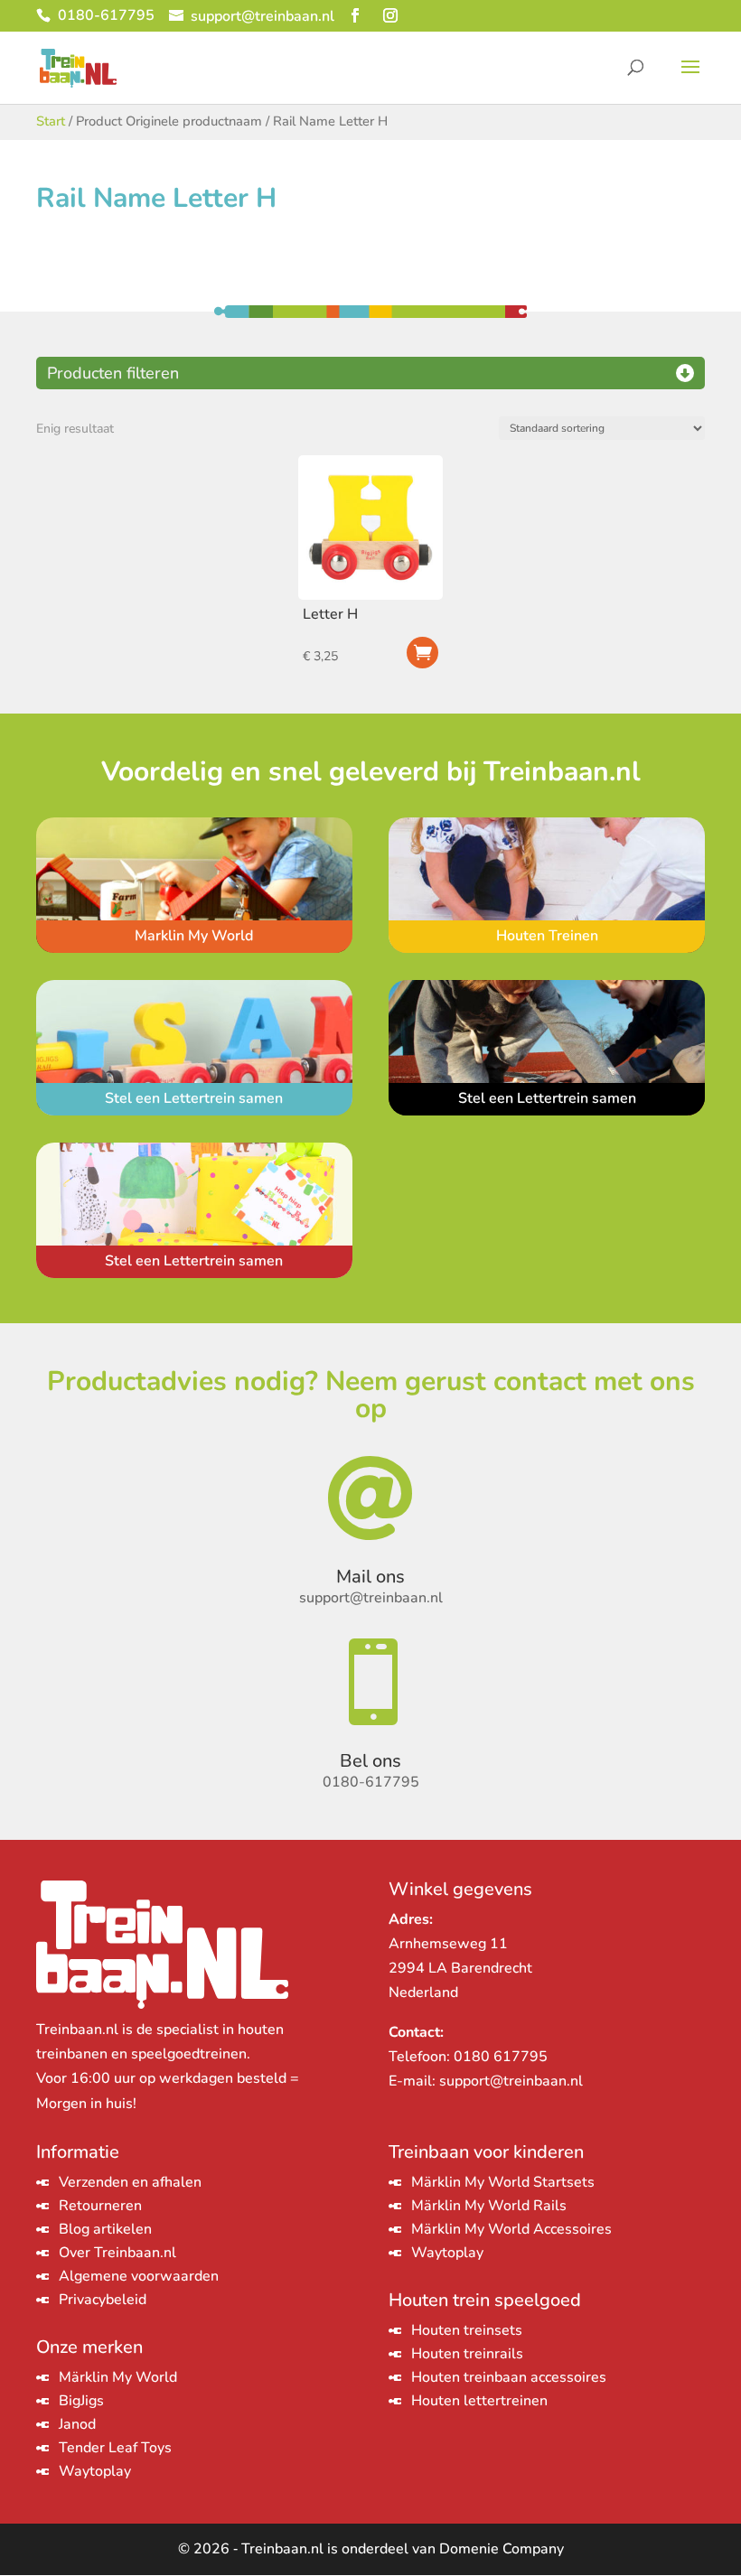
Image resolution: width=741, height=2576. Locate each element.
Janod (77, 2424)
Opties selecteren (422, 653)
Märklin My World (118, 2377)
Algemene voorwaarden (139, 2276)
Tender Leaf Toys (115, 2448)
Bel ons (370, 1761)
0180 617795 (501, 2057)
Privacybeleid (103, 2300)
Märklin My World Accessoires (511, 2229)
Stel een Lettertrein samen (194, 1098)
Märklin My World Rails (489, 2206)
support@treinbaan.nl (511, 2081)
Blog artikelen (105, 2229)
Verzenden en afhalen (130, 2182)
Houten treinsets (467, 2330)
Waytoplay (95, 2471)
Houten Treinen (547, 936)
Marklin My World (194, 936)
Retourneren (100, 2206)
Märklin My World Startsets (503, 2182)
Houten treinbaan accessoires (509, 2377)
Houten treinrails (467, 2354)
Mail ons (370, 1577)
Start (51, 121)
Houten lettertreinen (479, 2401)
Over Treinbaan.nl (117, 2253)
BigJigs (81, 2401)
